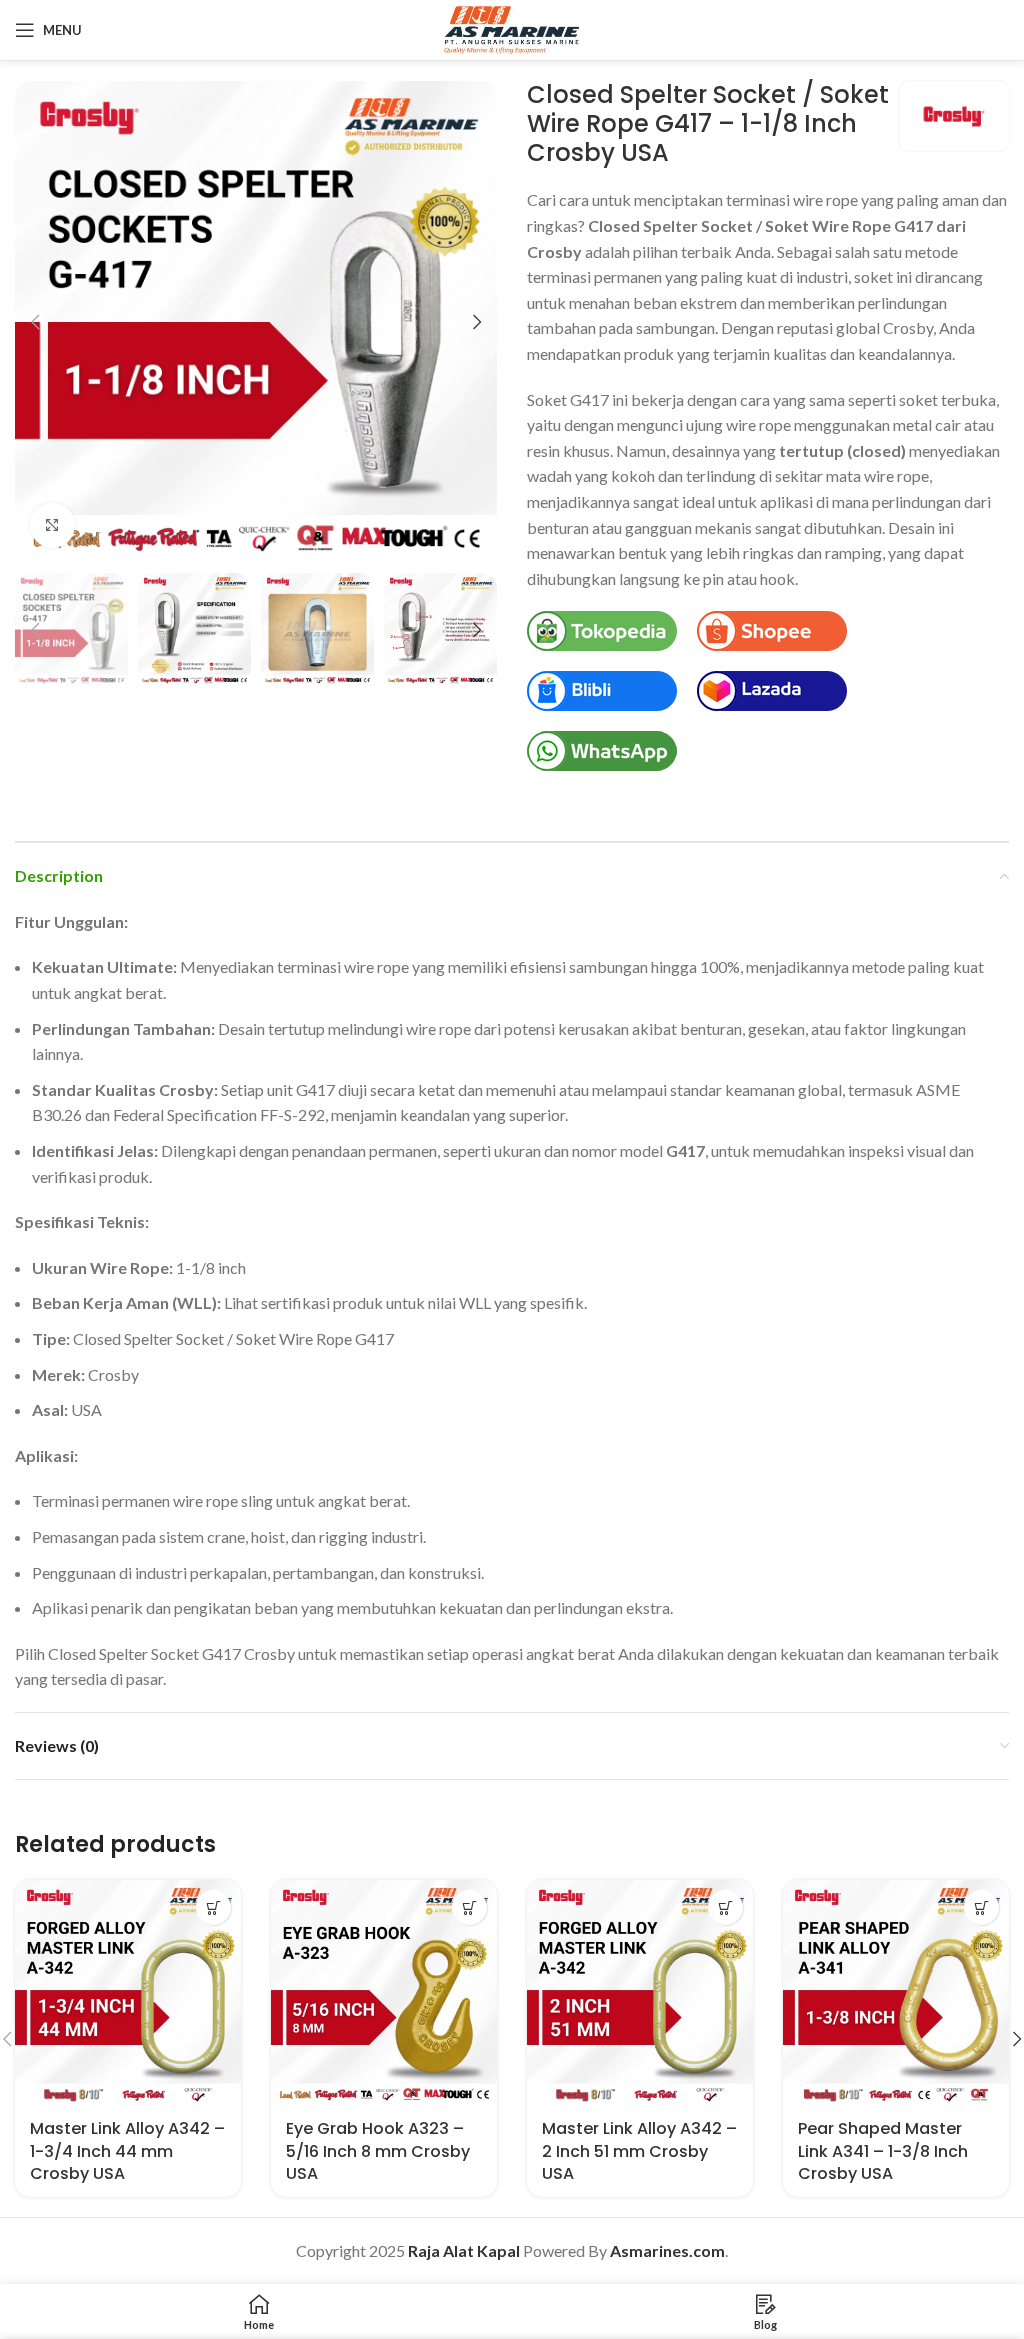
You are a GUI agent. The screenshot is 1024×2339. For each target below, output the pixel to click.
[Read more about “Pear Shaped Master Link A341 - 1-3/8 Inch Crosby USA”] (981, 1907)
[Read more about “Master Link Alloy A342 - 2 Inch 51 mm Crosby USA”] (725, 1907)
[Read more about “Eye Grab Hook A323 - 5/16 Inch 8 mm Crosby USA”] (469, 1907)
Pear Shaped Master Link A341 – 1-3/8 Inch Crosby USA (883, 2151)
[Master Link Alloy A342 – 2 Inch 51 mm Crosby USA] (640, 1993)
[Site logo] (512, 27)
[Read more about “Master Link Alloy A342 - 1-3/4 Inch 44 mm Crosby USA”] (213, 1907)
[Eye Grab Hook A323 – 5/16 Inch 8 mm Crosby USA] (384, 1993)
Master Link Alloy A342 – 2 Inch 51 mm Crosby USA (639, 2151)
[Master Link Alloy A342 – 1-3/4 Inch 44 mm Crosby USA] (128, 1993)
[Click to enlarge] (52, 525)
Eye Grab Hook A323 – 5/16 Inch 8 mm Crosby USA (378, 2151)
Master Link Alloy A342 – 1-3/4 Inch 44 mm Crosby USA (127, 2151)
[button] (35, 322)
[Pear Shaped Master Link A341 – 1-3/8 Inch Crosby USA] (896, 1993)
